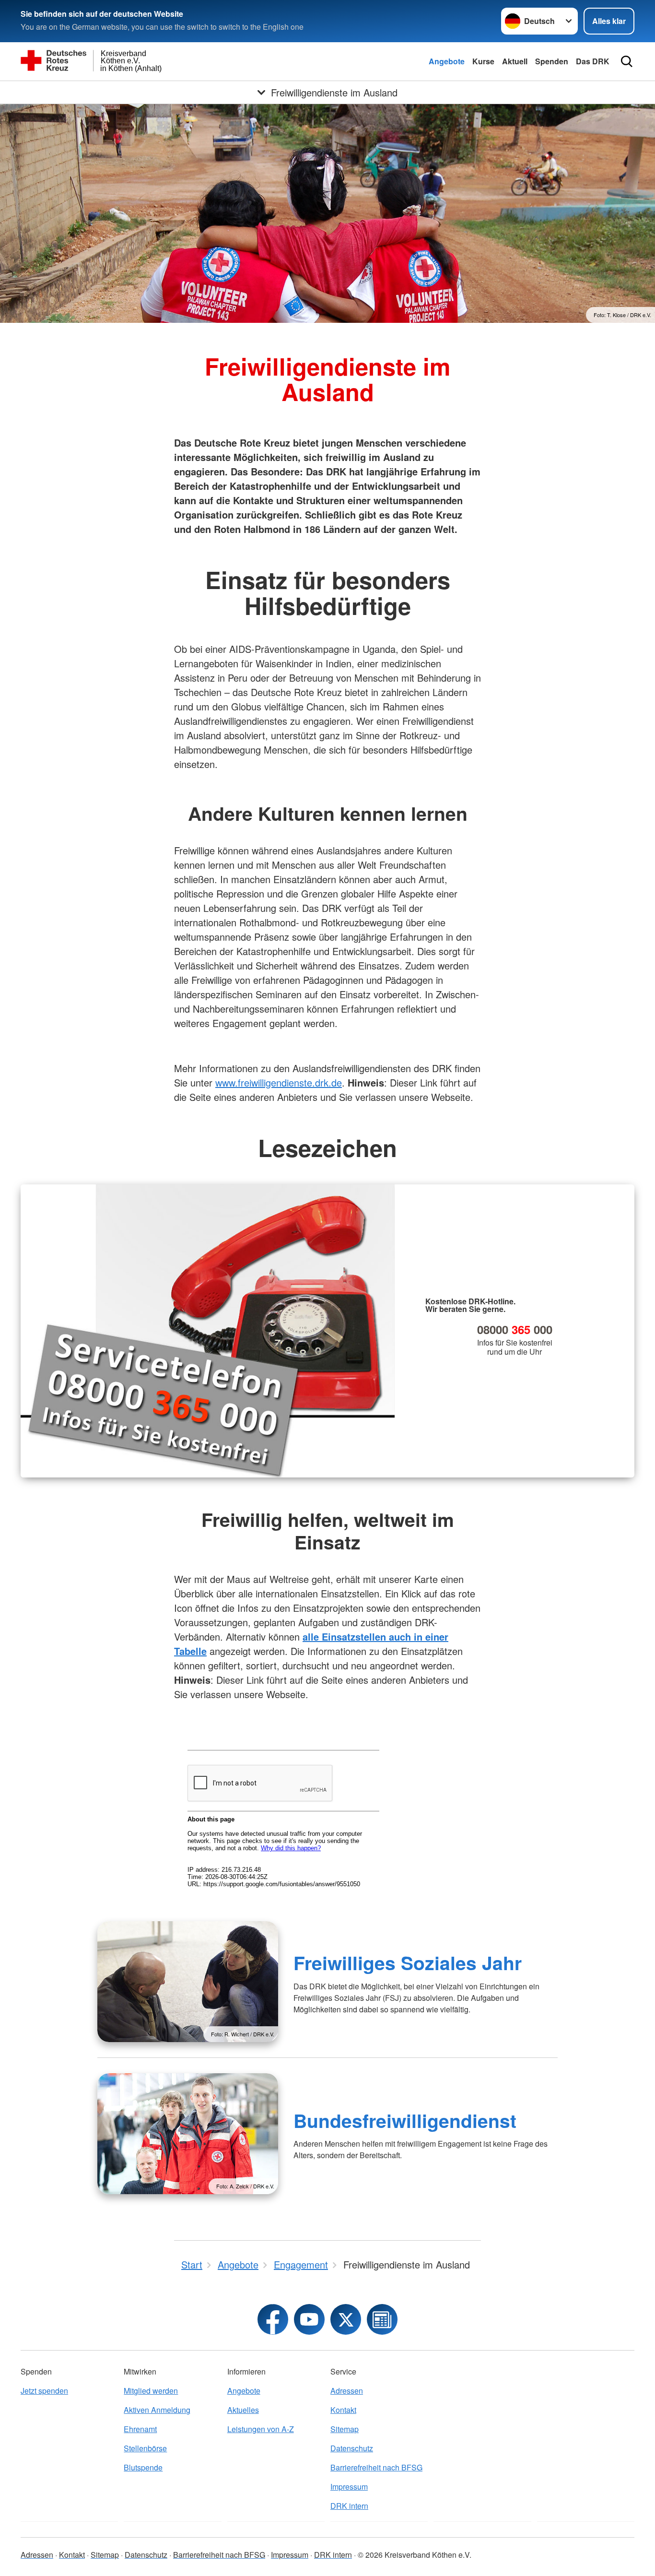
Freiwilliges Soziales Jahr (408, 1962)
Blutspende (143, 2467)
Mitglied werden (151, 2391)
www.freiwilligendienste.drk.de (279, 1082)
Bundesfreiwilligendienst (405, 2120)
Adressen (347, 2391)
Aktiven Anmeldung (157, 2410)
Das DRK (593, 61)
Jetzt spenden (44, 2391)
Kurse (483, 61)
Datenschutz (352, 2448)
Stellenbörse (145, 2448)
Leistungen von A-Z (261, 2429)
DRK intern (349, 2506)
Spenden (552, 61)
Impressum (349, 2487)
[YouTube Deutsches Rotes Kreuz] (309, 2319)
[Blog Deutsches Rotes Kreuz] (382, 2319)
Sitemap (345, 2429)
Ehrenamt (140, 2429)
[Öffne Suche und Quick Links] (627, 61)
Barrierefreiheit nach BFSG (376, 2467)
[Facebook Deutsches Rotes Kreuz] (273, 2319)
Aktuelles (243, 2410)
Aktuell (515, 61)
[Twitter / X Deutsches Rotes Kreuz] (346, 2319)
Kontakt (343, 2410)
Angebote (447, 61)
